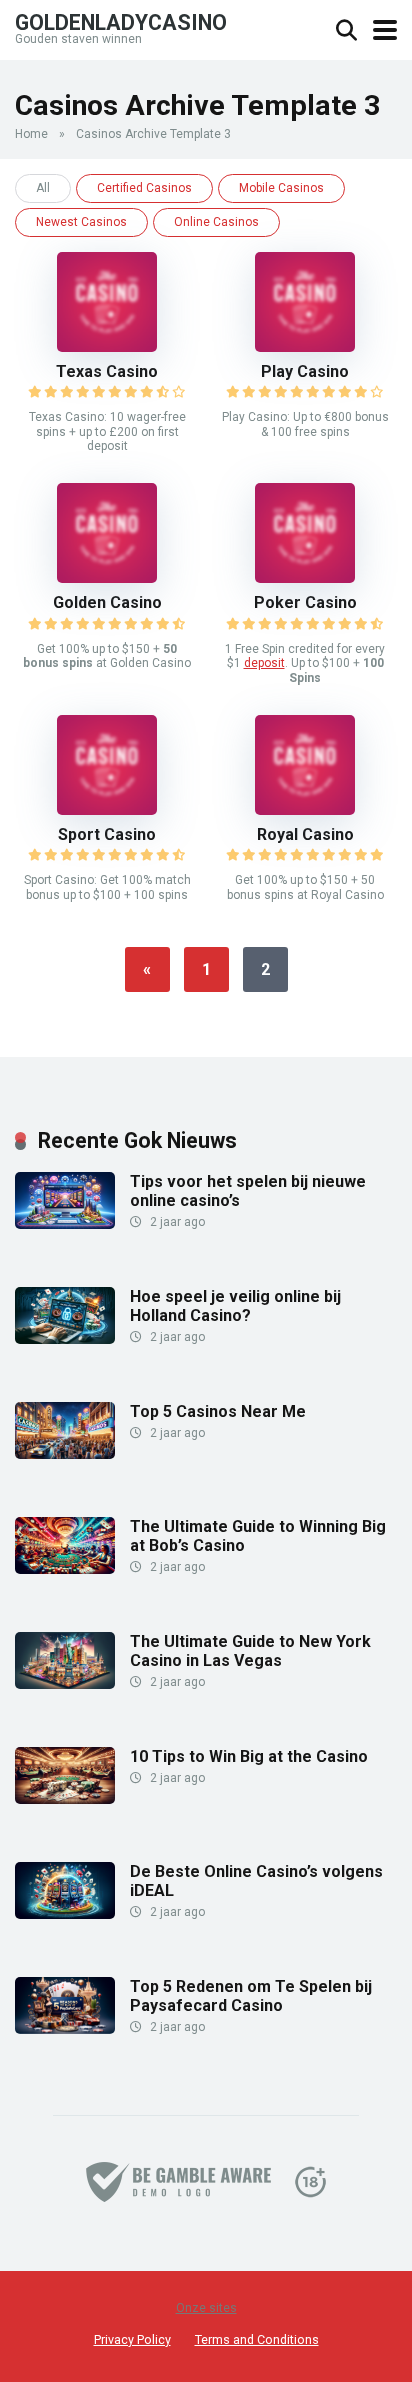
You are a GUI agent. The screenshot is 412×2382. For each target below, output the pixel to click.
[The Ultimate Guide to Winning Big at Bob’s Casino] (65, 1568)
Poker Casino (305, 602)
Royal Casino (305, 834)
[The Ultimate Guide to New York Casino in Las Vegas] (65, 1683)
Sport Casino (107, 834)
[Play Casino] (305, 346)
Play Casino (305, 371)
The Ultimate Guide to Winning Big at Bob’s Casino (258, 1536)
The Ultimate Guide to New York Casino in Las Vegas (250, 1651)
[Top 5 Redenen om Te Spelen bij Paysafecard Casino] (65, 2028)
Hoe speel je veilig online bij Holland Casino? (235, 1306)
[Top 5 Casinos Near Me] (65, 1453)
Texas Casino (107, 371)
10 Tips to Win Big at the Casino (249, 1756)
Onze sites (206, 2308)
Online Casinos (216, 222)
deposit (264, 663)
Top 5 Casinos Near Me (218, 1411)
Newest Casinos (81, 222)
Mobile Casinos (281, 188)
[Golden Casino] (107, 577)
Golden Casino (107, 602)
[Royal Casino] (305, 809)
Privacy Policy (132, 2339)
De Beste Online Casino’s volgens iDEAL (256, 1881)
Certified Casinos (144, 188)
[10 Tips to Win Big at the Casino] (65, 1798)
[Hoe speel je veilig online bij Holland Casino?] (65, 1338)
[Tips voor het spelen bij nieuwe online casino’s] (65, 1223)
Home (31, 134)
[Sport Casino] (107, 809)
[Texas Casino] (107, 346)
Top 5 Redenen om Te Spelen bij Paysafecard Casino (251, 1996)
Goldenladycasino (121, 21)
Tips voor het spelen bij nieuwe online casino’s (248, 1191)
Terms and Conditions (257, 2339)
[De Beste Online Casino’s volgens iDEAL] (65, 1913)
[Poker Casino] (305, 577)
